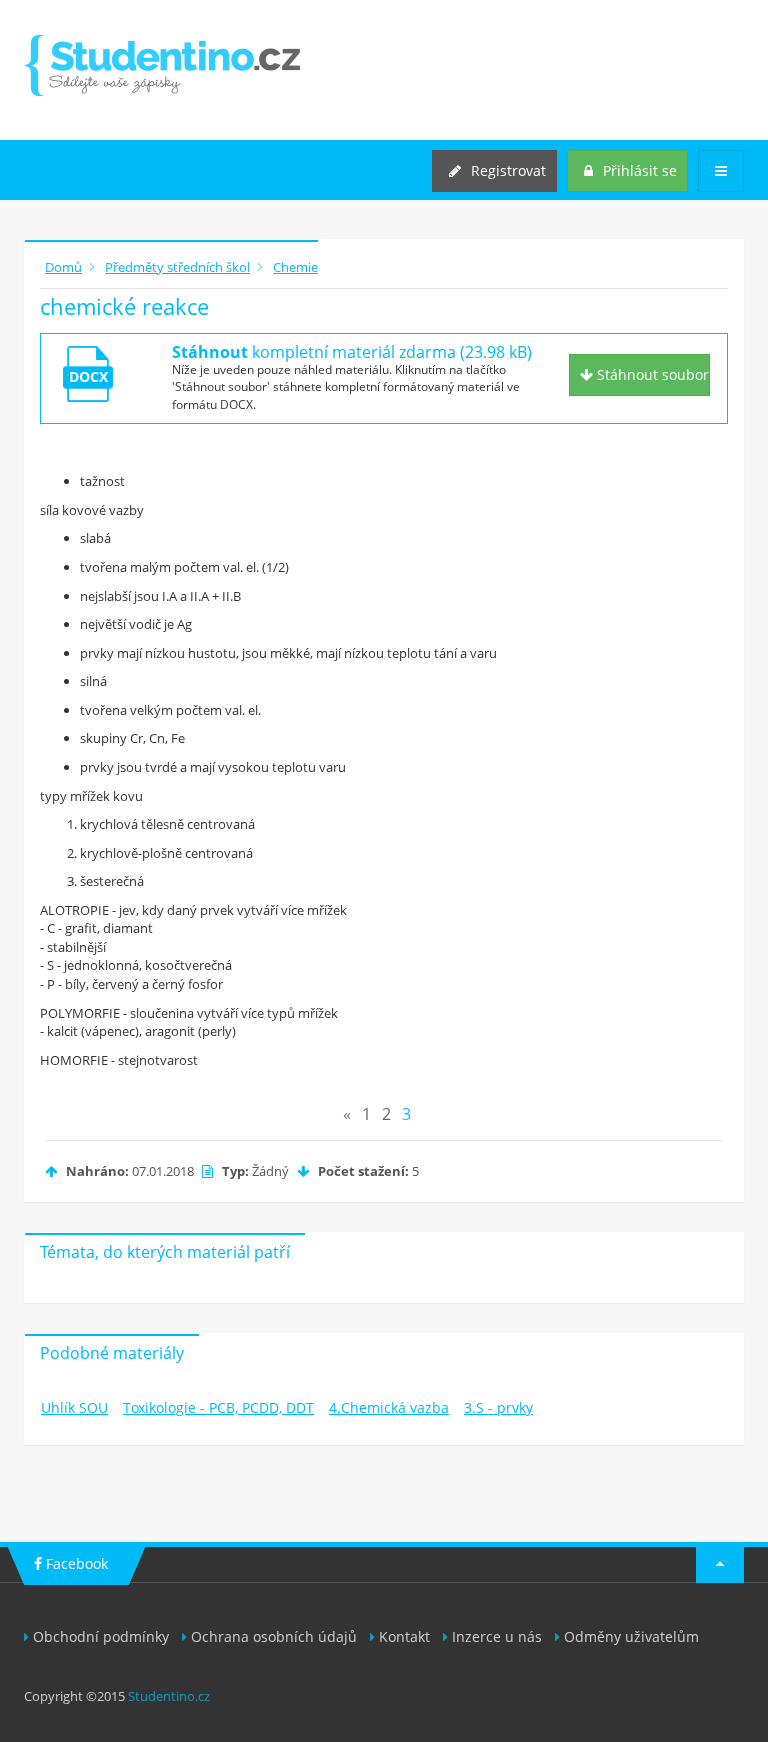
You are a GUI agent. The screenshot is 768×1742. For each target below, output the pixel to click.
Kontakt (404, 1636)
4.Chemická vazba (389, 1407)
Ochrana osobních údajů (274, 1636)
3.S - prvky (498, 1407)
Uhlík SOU (74, 1407)
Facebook (75, 1563)
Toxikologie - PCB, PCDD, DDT (218, 1407)
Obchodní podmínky (101, 1636)
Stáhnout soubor (651, 374)
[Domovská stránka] (162, 65)
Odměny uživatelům (631, 1636)
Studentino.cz (169, 1696)
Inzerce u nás (497, 1636)
